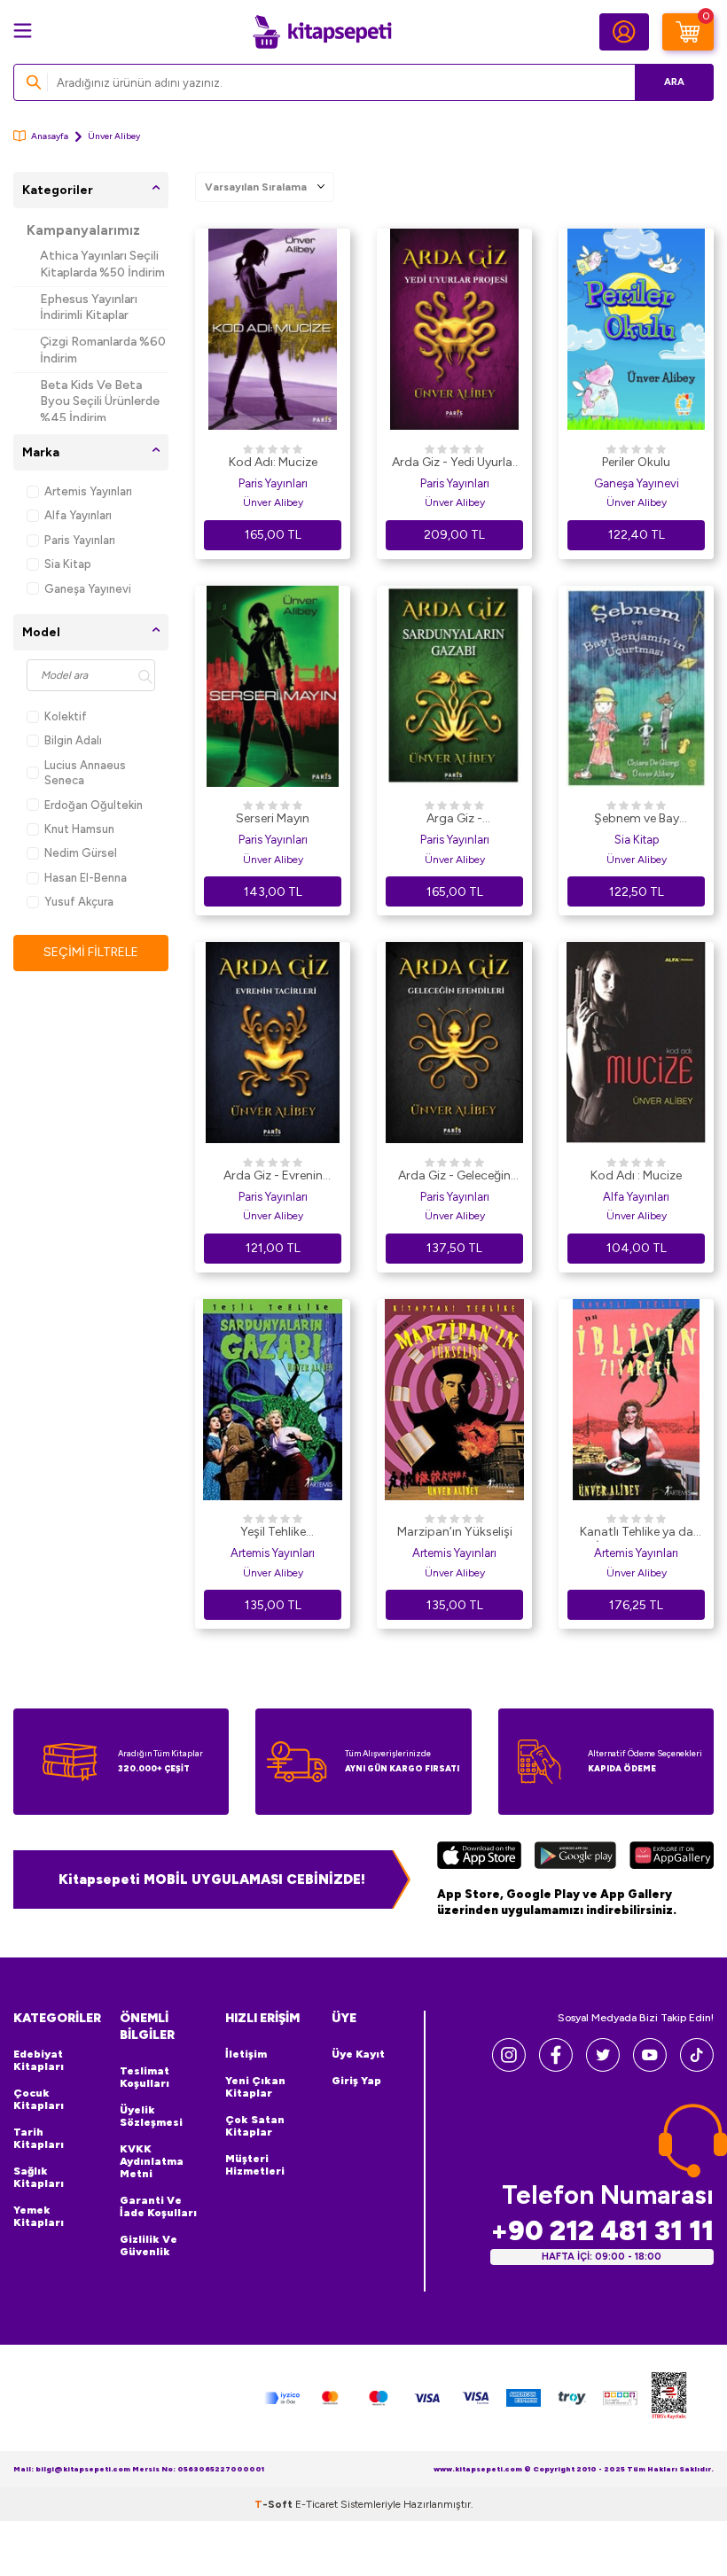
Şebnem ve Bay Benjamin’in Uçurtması (636, 820)
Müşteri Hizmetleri (255, 2165)
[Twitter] (603, 2067)
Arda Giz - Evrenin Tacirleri (273, 1177)
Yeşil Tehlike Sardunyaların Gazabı (273, 1533)
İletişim (246, 2054)
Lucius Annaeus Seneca (85, 773)
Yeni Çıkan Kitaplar (255, 2087)
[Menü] (23, 31)
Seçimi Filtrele (91, 952)
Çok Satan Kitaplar (255, 2126)
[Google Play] (576, 1857)
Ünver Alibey (273, 502)
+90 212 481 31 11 (602, 2231)
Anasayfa (50, 136)
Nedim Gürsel (81, 853)
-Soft (275, 2504)
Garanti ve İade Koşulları (158, 2206)
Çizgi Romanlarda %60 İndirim (103, 350)
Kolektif (66, 716)
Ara (674, 82)
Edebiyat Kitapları (39, 2060)
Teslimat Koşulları (145, 2077)
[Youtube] (650, 2067)
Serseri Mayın (273, 818)
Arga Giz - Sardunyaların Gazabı (454, 820)
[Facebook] (556, 2067)
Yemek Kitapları (39, 2216)
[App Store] (479, 1857)
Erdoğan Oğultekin (94, 805)
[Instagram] (509, 2067)
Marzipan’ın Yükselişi (455, 1532)
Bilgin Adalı (73, 740)
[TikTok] (697, 2067)
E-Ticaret (317, 2504)
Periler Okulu (636, 462)
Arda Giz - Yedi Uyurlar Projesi (454, 463)
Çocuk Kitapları (39, 2099)
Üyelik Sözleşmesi (151, 2116)
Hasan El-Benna (86, 878)
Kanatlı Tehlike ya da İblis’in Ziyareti (637, 1533)
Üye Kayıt (358, 2054)
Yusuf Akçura (79, 902)
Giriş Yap (356, 2081)
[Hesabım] (624, 32)
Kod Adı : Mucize (636, 1175)
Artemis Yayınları (88, 491)
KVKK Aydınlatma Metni (152, 2161)
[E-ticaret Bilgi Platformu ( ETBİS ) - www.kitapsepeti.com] (669, 2398)
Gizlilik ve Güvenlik (149, 2245)
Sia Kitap (68, 564)
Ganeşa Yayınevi (88, 589)
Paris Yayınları (80, 540)
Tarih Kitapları (39, 2138)
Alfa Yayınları (78, 515)
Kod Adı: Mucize (273, 462)
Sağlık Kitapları (39, 2177)
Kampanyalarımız (83, 230)
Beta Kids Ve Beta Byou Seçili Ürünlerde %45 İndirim (100, 402)
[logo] (322, 32)
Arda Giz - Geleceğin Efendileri (454, 1177)
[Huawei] (672, 1857)
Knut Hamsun (79, 829)
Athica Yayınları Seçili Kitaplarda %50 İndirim (102, 264)
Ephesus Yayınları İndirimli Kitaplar (89, 307)
